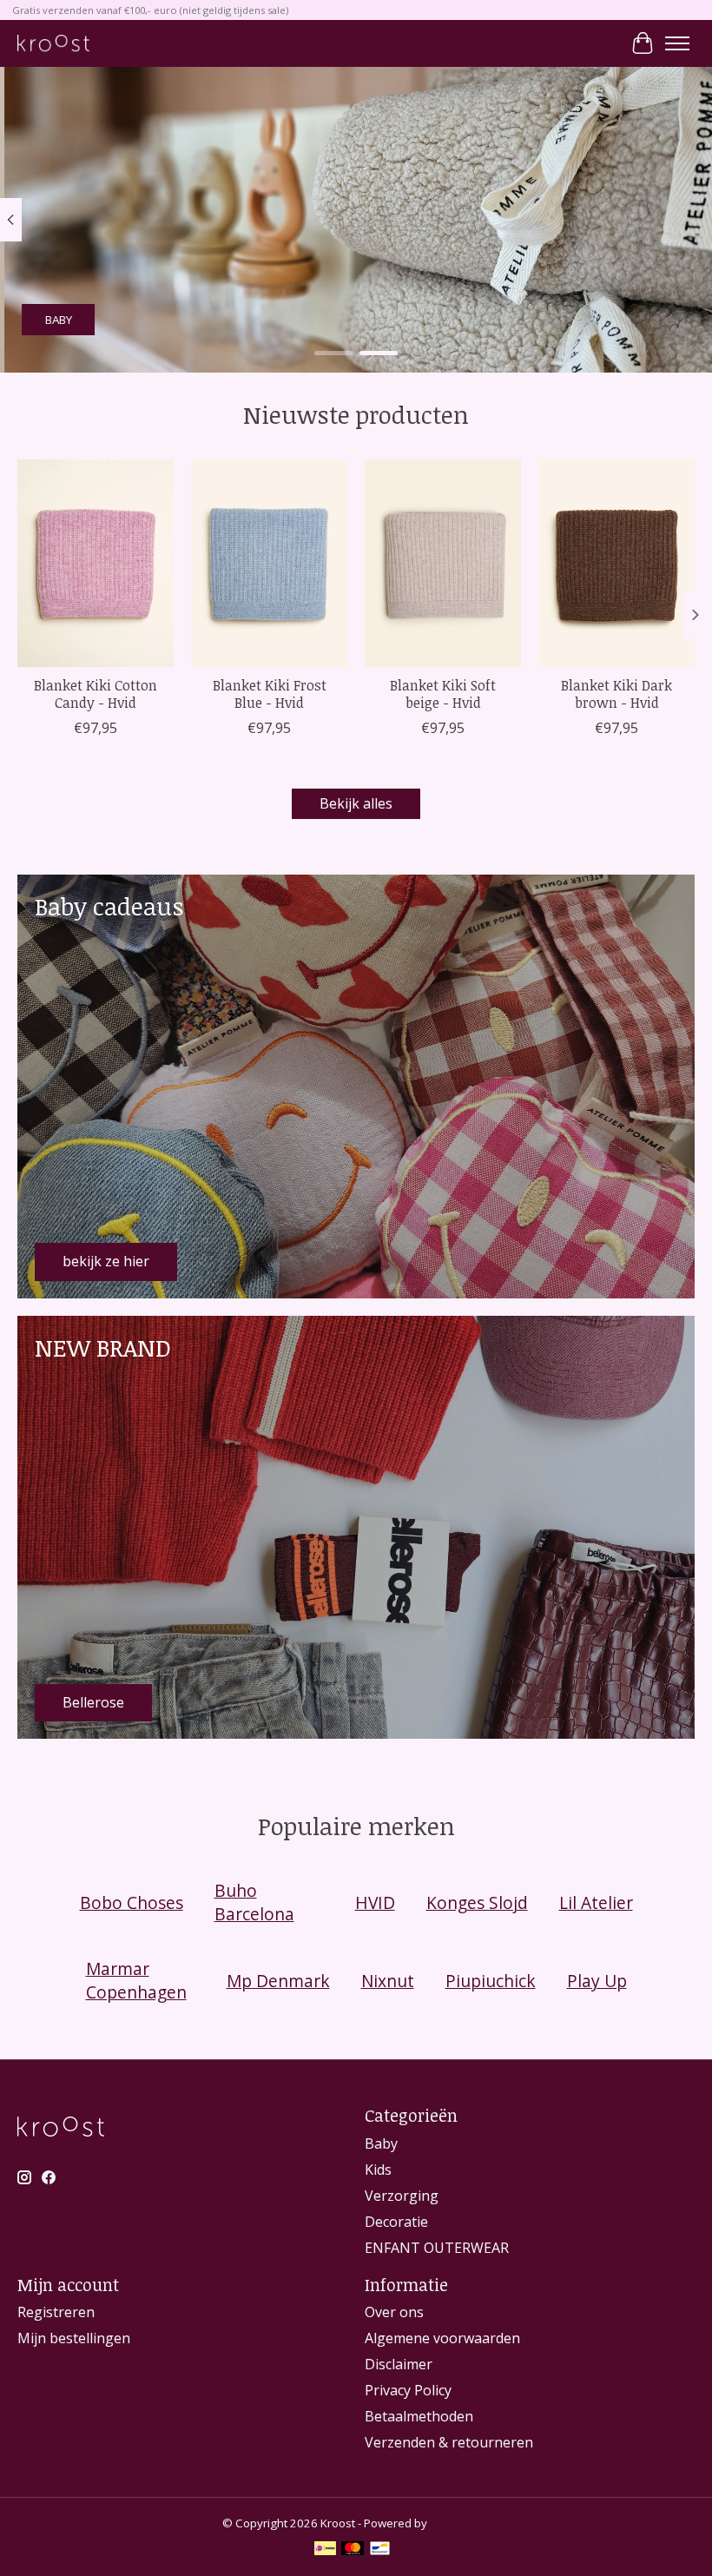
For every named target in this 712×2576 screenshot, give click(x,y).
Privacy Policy (408, 2390)
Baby (381, 2143)
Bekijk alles (356, 803)
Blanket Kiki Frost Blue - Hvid (270, 694)
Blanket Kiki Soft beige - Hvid (443, 694)
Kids (378, 2170)
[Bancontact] (380, 2550)
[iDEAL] (325, 2550)
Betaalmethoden (419, 2416)
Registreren (56, 2312)
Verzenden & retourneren (449, 2442)
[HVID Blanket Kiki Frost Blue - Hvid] (269, 563)
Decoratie (396, 2222)
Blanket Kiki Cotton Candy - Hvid (96, 694)
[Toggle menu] (677, 43)
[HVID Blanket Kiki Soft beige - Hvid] (443, 563)
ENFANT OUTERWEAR (437, 2248)
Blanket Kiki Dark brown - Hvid (616, 694)
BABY (54, 320)
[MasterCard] (353, 2550)
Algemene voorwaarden (442, 2338)
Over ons (394, 2312)
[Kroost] (53, 43)
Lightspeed (460, 2523)
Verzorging (402, 2196)
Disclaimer (399, 2364)
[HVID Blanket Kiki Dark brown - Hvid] (616, 563)
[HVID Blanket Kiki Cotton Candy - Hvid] (96, 563)
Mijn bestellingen (74, 2338)
